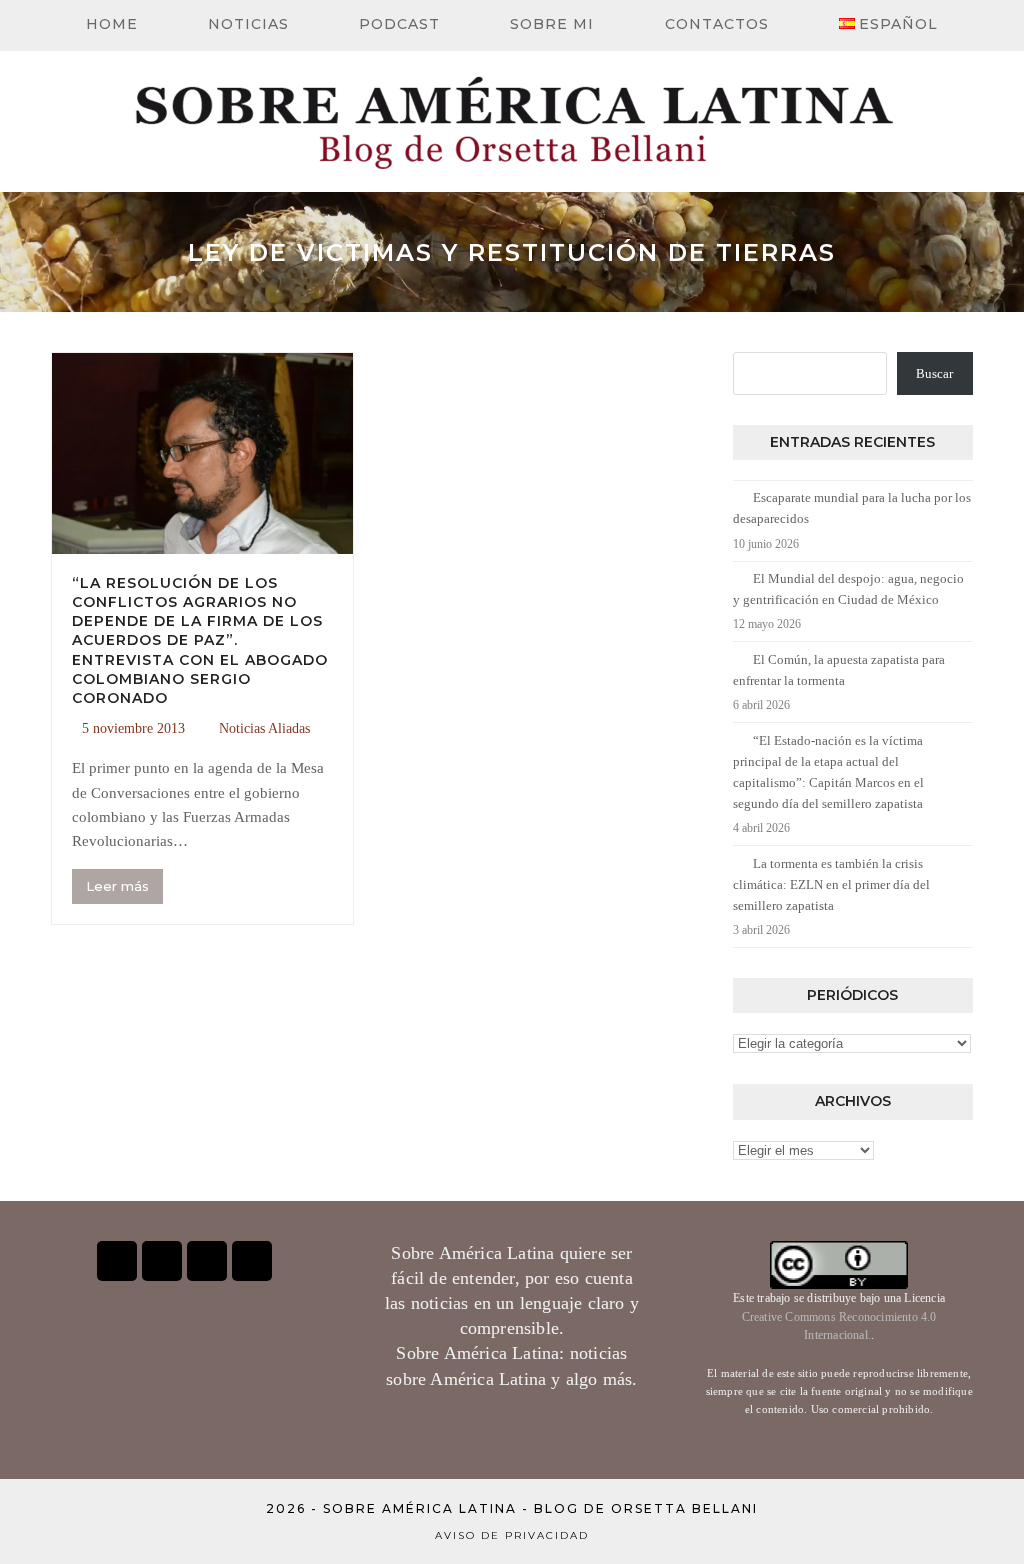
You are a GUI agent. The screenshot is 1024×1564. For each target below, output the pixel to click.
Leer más (117, 886)
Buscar (934, 373)
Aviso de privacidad (512, 1535)
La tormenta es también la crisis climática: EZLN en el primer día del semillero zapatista (831, 884)
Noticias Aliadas (264, 728)
